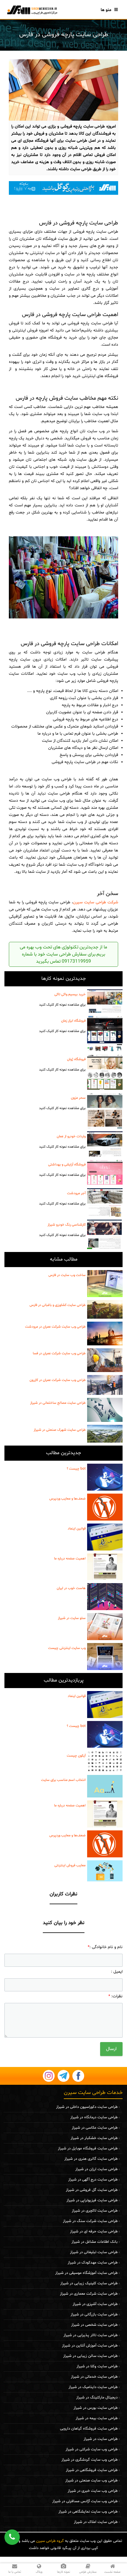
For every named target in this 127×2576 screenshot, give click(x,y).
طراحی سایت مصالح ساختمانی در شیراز (58, 1403)
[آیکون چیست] (105, 1761)
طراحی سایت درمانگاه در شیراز (94, 2117)
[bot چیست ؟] (105, 1477)
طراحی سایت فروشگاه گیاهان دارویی (89, 2429)
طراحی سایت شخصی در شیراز (94, 2325)
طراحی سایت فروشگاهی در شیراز (92, 2470)
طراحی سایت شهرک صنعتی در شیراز (60, 1430)
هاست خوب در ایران (71, 1588)
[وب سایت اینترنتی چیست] (105, 1657)
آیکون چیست (76, 1756)
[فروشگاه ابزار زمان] (105, 1033)
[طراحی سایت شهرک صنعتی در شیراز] (105, 1434)
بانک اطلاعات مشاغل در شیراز (95, 2242)
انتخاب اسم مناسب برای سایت (63, 1780)
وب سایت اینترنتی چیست (67, 1648)
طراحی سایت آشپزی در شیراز (95, 2304)
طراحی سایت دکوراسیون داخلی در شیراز (87, 2107)
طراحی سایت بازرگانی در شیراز (94, 2315)
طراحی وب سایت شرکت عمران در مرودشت (55, 1327)
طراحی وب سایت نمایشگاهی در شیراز (88, 2512)
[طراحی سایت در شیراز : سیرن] (32, 10)
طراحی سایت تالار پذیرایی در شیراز (91, 2335)
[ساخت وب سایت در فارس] (105, 1284)
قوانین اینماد (77, 1529)
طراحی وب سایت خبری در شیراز (93, 2491)
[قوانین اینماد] (105, 1537)
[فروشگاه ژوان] (105, 1072)
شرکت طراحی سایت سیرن (96, 902)
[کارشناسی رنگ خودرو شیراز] (105, 1234)
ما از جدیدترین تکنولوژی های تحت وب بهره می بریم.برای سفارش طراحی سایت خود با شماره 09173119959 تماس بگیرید (63, 954)
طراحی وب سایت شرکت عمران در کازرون (58, 1380)
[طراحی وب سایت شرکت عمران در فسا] (105, 1360)
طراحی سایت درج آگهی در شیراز (93, 2180)
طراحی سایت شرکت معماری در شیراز (89, 2294)
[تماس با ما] (63, 188)
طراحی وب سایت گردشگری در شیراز (89, 2460)
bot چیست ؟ (76, 1469)
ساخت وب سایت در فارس (67, 1275)
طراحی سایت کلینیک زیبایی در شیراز (89, 2283)
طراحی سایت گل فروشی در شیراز (92, 2190)
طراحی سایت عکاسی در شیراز (95, 2128)
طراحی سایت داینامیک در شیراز (93, 2387)
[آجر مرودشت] (105, 1203)
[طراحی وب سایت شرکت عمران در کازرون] (105, 1385)
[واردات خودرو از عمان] (105, 1144)
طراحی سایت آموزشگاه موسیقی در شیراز (86, 2273)
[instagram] (49, 2076)
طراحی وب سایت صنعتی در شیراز (91, 2481)
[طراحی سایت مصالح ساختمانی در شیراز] (105, 1410)
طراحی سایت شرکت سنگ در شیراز (90, 2221)
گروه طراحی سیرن (50, 2541)
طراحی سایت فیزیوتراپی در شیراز (92, 2200)
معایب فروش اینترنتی (70, 1865)
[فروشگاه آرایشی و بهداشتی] (105, 1172)
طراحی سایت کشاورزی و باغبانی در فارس (58, 1305)
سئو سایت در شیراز (72, 1618)
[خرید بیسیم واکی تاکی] (105, 1001)
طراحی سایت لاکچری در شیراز (95, 2211)
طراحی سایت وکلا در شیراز (97, 2366)
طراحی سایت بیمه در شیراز (97, 2418)
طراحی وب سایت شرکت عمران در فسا (59, 1353)
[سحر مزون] (105, 1111)
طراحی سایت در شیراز (101, 2439)
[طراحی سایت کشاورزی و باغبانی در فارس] (105, 1309)
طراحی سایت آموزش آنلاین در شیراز (90, 2346)
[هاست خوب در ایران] (105, 1597)
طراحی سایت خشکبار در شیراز (94, 2138)
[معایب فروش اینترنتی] (105, 1871)
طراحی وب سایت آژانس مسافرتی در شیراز (85, 2501)
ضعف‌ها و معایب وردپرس (67, 1499)
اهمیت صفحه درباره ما (70, 1559)
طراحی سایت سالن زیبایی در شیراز (90, 2356)
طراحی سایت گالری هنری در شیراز (91, 2159)
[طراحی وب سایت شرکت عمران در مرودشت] (105, 1334)
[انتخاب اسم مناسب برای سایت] (105, 1786)
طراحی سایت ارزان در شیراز (96, 2169)
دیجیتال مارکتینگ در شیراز (97, 2398)
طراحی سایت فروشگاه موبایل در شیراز (88, 2148)
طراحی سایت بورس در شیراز (96, 2408)
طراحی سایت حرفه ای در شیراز (94, 2232)
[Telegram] (63, 2076)
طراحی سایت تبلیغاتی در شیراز (94, 2252)
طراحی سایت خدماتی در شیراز (94, 2377)
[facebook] (78, 2076)
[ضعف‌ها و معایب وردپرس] (105, 1507)
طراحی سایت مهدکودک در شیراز (93, 2263)
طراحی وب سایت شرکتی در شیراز (92, 2449)
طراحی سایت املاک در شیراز (96, 2522)
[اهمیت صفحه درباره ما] (105, 1567)
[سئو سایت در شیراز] (105, 1627)
